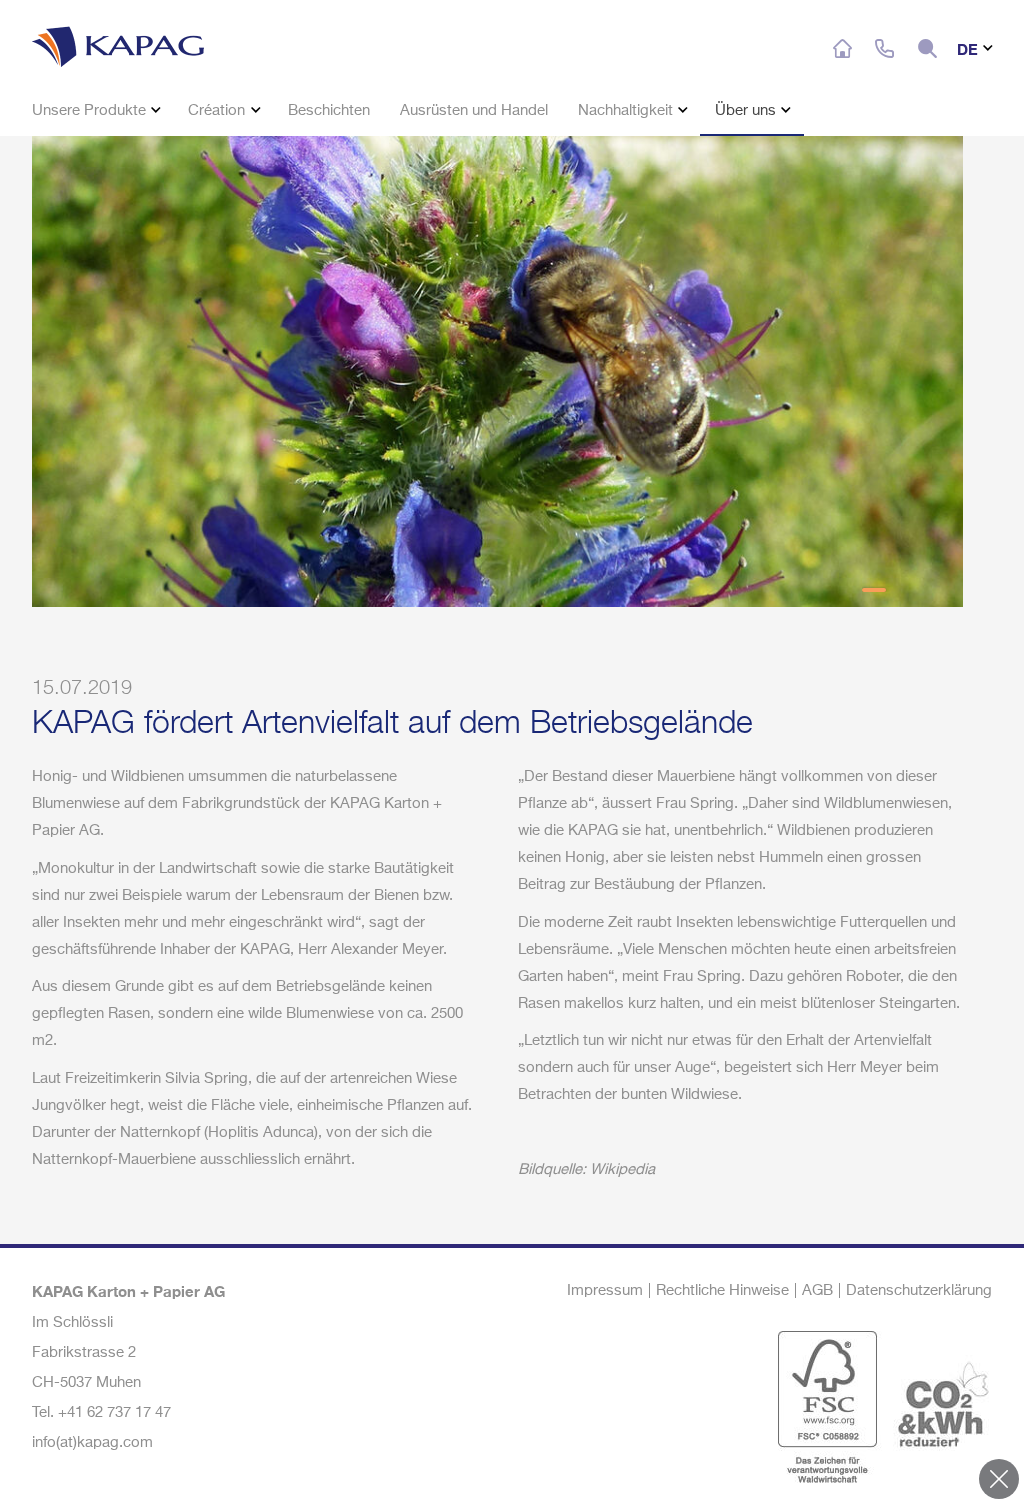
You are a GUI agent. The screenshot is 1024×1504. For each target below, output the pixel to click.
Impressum (605, 1290)
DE (969, 49)
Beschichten (329, 110)
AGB (817, 1290)
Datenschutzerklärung (919, 1290)
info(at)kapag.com (92, 1442)
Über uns (747, 110)
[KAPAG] (842, 49)
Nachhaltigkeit (627, 110)
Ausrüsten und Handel (474, 110)
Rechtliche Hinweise (722, 1290)
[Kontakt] (884, 49)
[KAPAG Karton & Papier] (144, 42)
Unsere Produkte (91, 110)
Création (218, 110)
